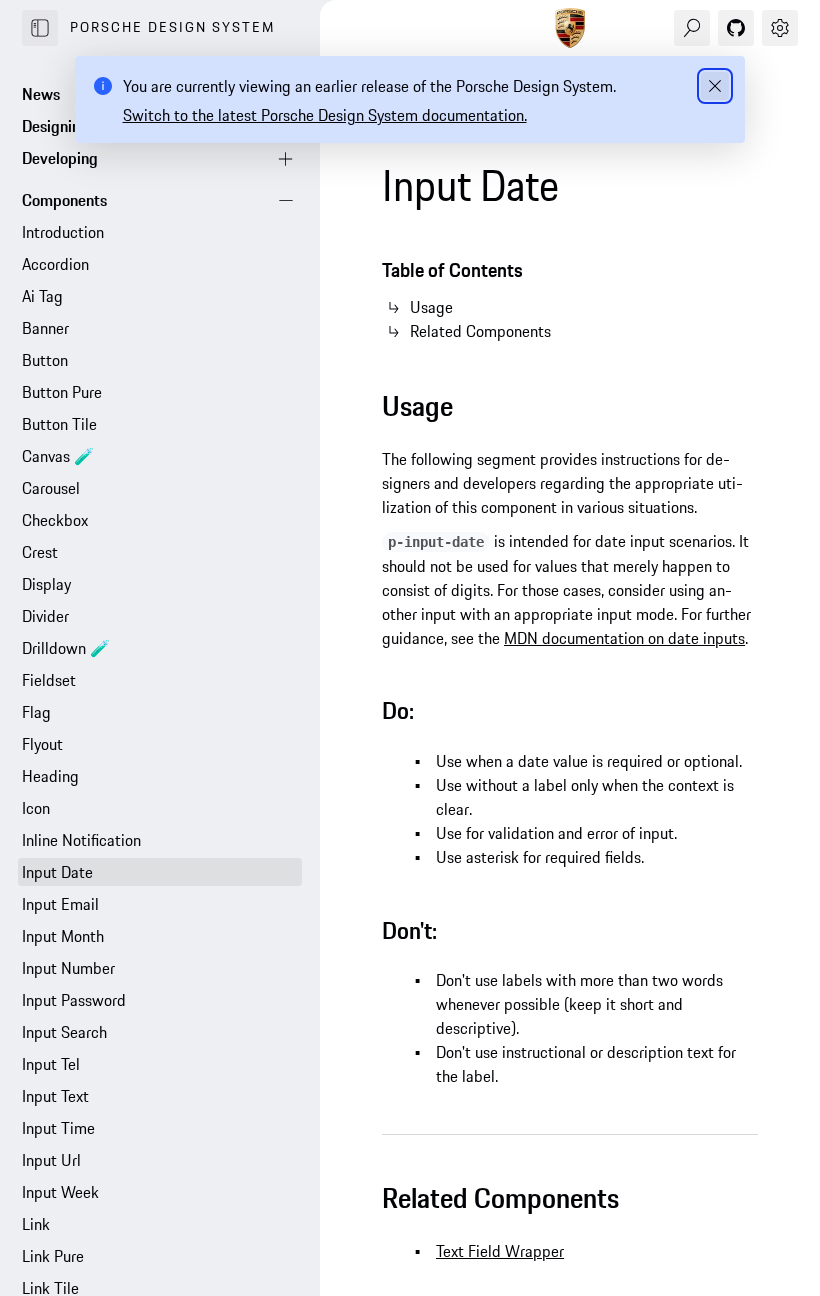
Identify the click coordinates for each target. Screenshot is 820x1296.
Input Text (55, 1096)
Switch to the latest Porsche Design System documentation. (325, 115)
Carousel (51, 488)
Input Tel (51, 1064)
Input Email (60, 904)
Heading (50, 776)
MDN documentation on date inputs (624, 638)
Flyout (42, 744)
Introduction (63, 232)
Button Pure (62, 392)
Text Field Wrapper (500, 1251)
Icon (36, 808)
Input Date (57, 872)
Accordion (55, 264)
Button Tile (59, 424)
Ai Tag (42, 296)
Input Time (58, 1128)
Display (46, 584)
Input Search (64, 1032)
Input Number (68, 968)
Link (36, 1224)
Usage (431, 307)
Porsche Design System (172, 27)
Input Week (60, 1192)
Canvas (58, 456)
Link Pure (53, 1256)
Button (45, 360)
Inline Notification (81, 840)
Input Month (63, 936)
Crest (40, 552)
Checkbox (55, 520)
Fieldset (49, 680)
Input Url (51, 1160)
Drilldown (66, 648)
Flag (36, 712)
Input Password (74, 1000)
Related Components (480, 331)
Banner (45, 328)
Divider (45, 616)
